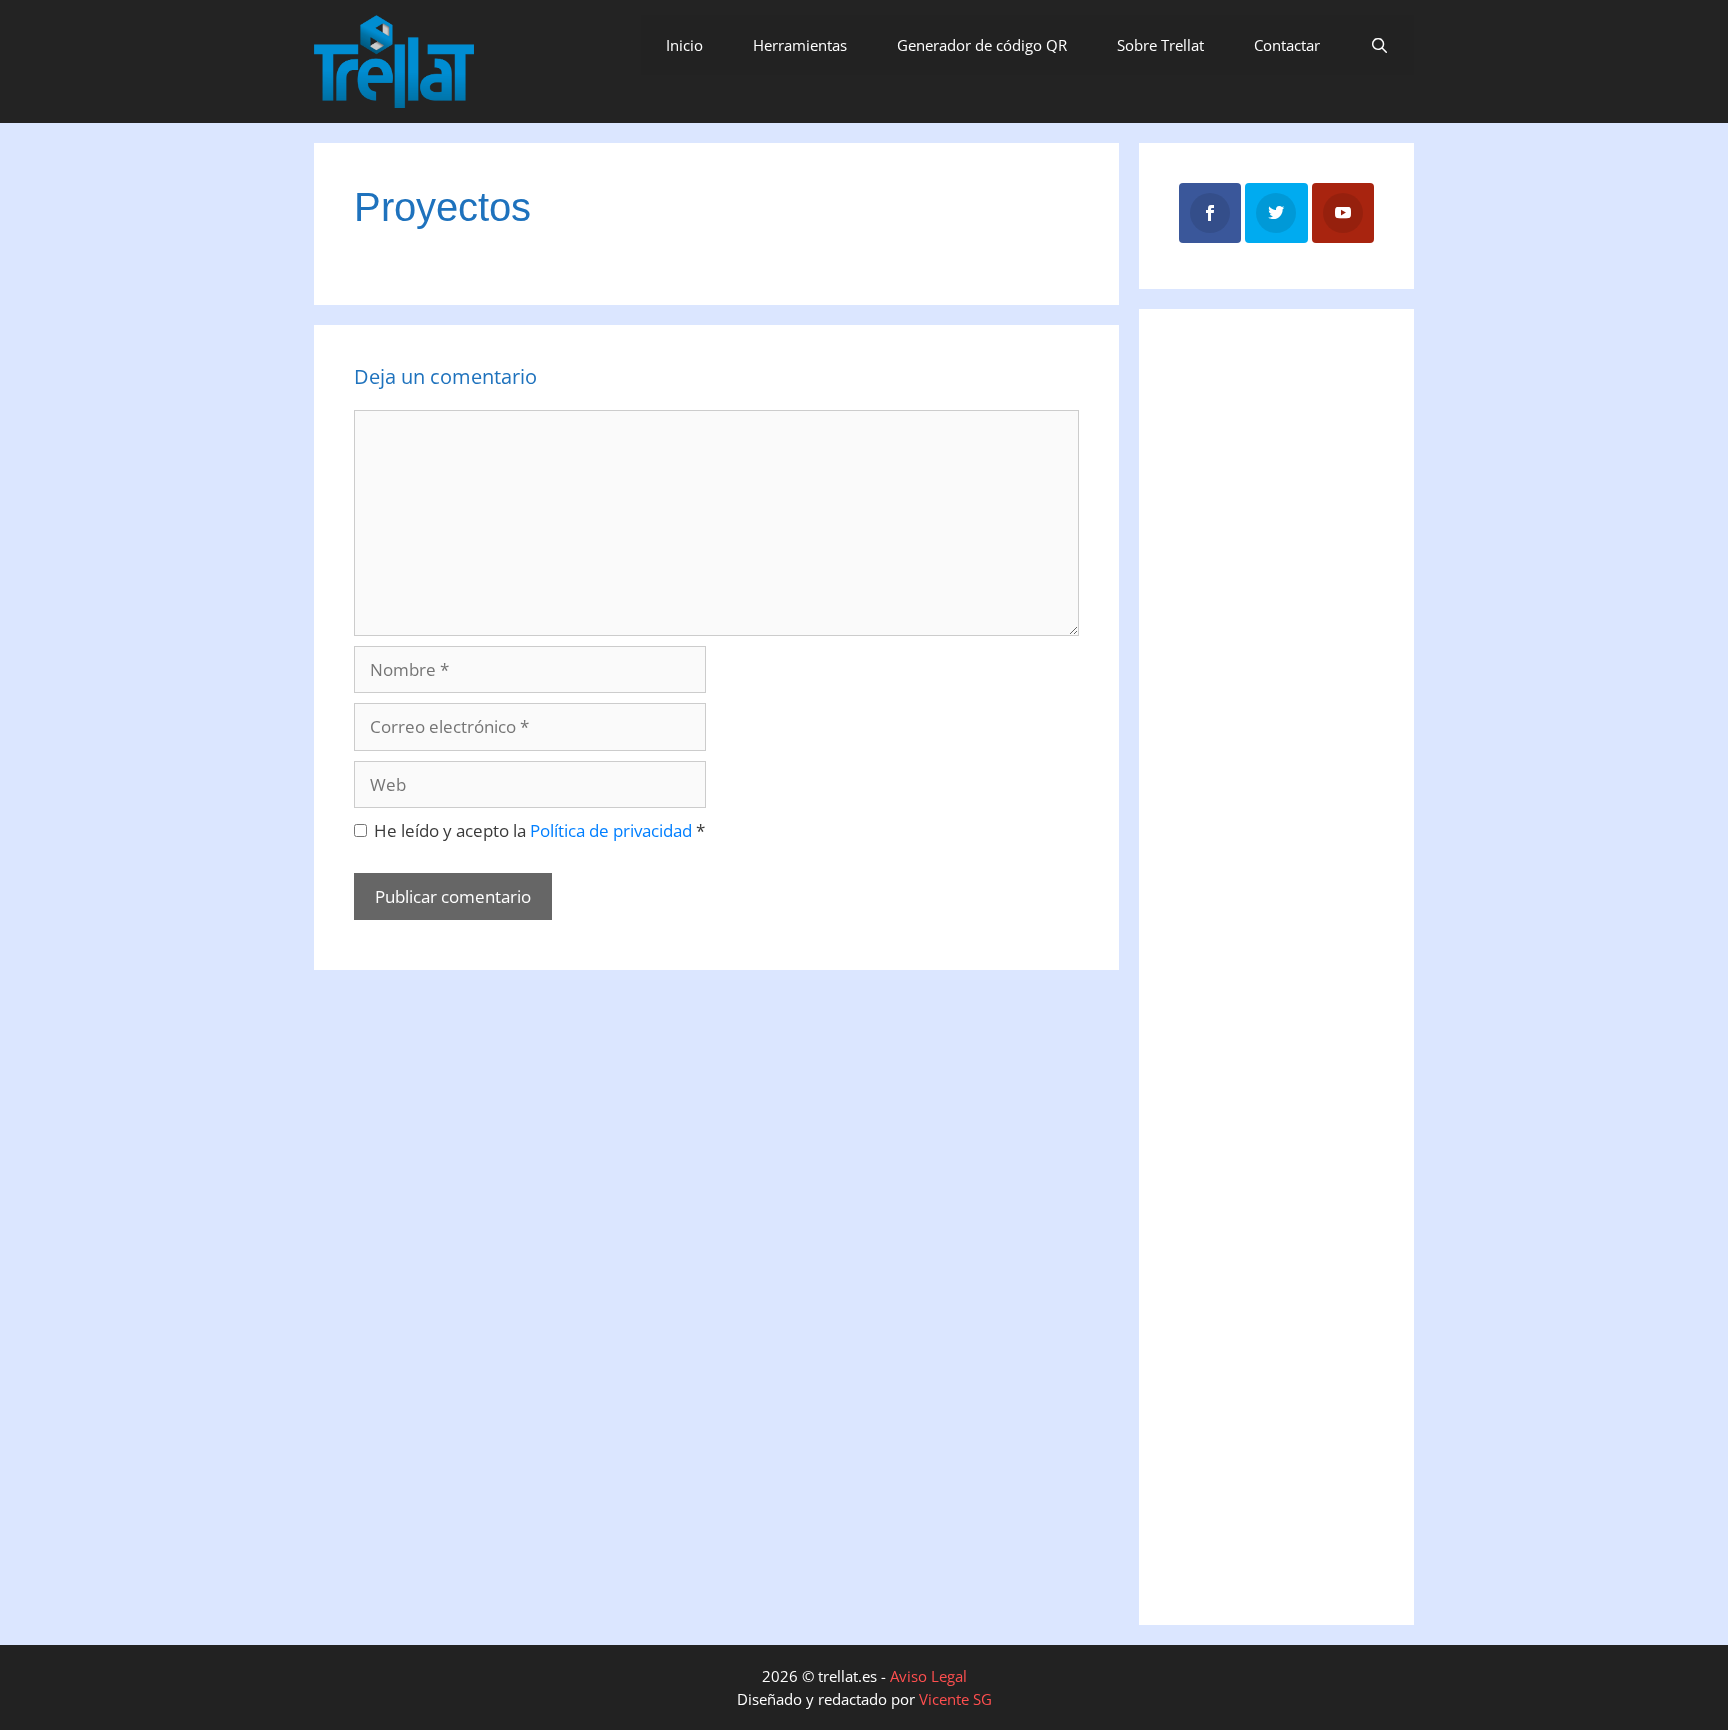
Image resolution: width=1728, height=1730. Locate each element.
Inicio (684, 45)
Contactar (1287, 45)
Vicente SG (955, 1699)
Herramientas (800, 45)
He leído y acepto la (539, 830)
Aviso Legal (928, 1676)
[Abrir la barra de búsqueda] (1379, 45)
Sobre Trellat (1160, 45)
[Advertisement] (1270, 661)
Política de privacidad (613, 830)
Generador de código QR (982, 45)
